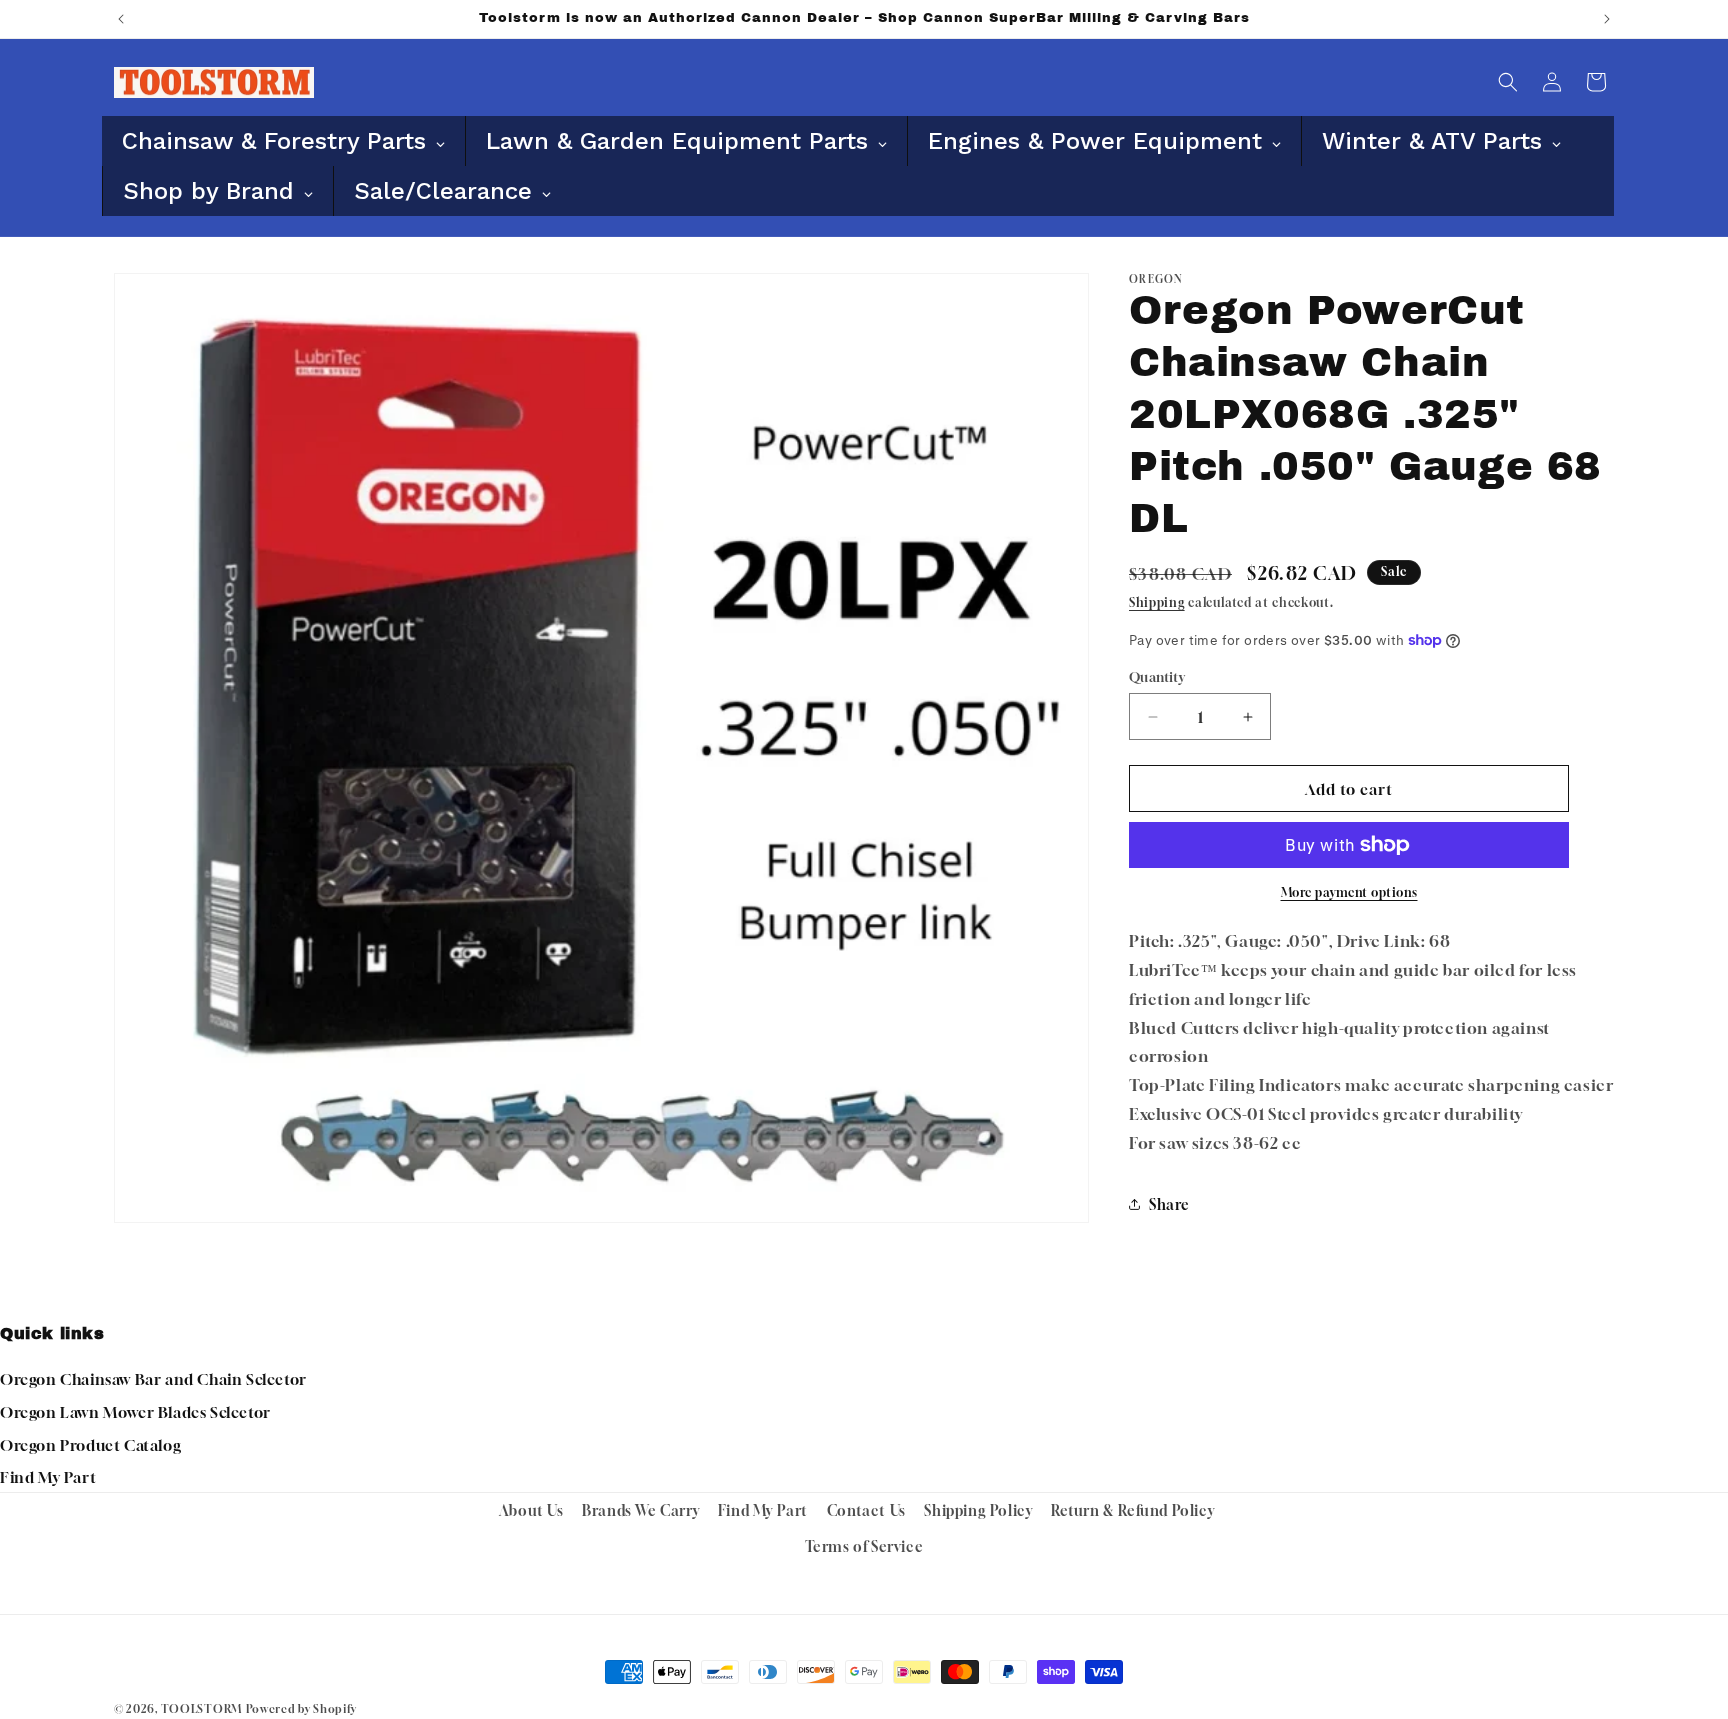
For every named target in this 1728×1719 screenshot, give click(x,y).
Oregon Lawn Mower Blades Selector (135, 1412)
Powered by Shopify (301, 1708)
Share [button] (1169, 1204)
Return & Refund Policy (1132, 1510)
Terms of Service (864, 1545)
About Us (531, 1510)
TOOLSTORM (201, 1708)
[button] (1508, 82)
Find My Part (48, 1477)
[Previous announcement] (121, 19)
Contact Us (866, 1510)
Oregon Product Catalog (90, 1445)
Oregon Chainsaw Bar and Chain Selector (153, 1379)
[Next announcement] (1607, 19)
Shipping (1157, 602)
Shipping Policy (978, 1510)
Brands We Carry (640, 1510)
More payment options (1349, 892)
